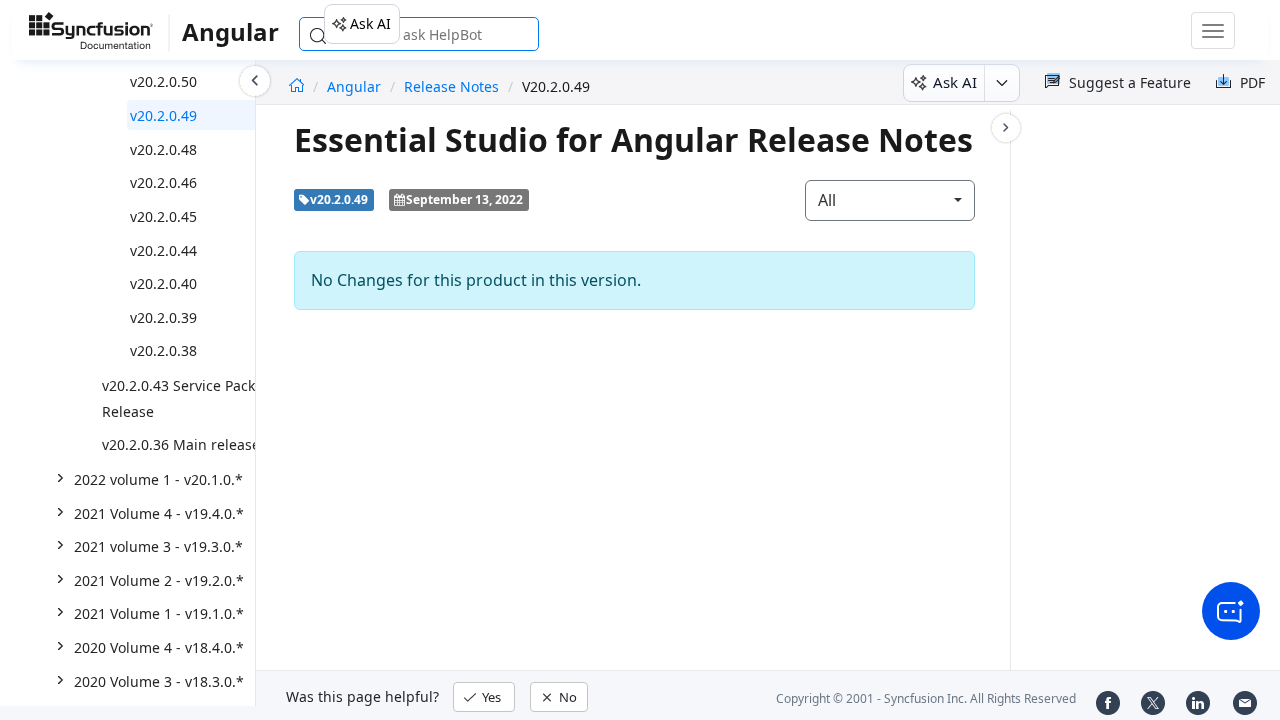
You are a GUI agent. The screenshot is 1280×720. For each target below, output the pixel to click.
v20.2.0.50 (163, 81)
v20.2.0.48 (163, 149)
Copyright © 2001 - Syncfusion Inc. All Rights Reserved (926, 698)
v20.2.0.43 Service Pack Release (178, 398)
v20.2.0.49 (163, 115)
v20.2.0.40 (163, 283)
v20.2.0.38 (163, 350)
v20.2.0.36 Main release (181, 444)
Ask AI (370, 23)
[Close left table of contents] (255, 81)
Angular (356, 86)
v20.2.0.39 (163, 317)
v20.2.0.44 (163, 250)
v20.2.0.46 (163, 182)
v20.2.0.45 (163, 216)
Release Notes (451, 86)
